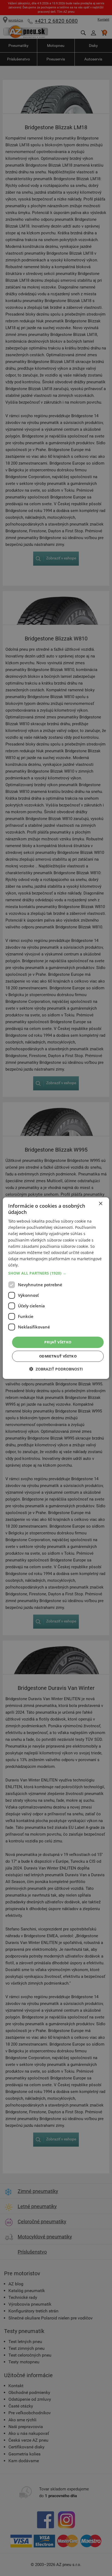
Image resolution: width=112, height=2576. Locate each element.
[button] (56, 1273)
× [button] (100, 1203)
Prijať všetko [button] (58, 1342)
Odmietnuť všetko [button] (58, 1356)
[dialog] (56, 1288)
